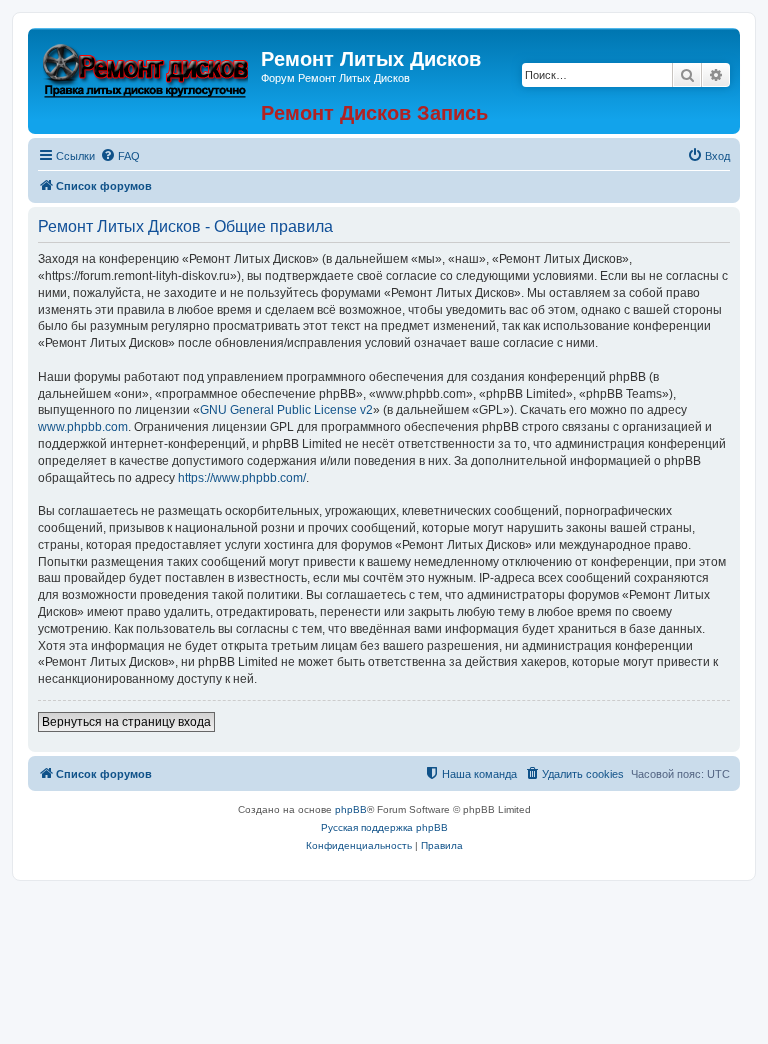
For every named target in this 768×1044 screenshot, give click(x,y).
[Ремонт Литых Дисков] (147, 68)
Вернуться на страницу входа (126, 722)
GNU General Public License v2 (286, 410)
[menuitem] (120, 156)
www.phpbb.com (83, 427)
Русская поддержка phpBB (384, 827)
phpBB (351, 809)
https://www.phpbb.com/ (242, 478)
